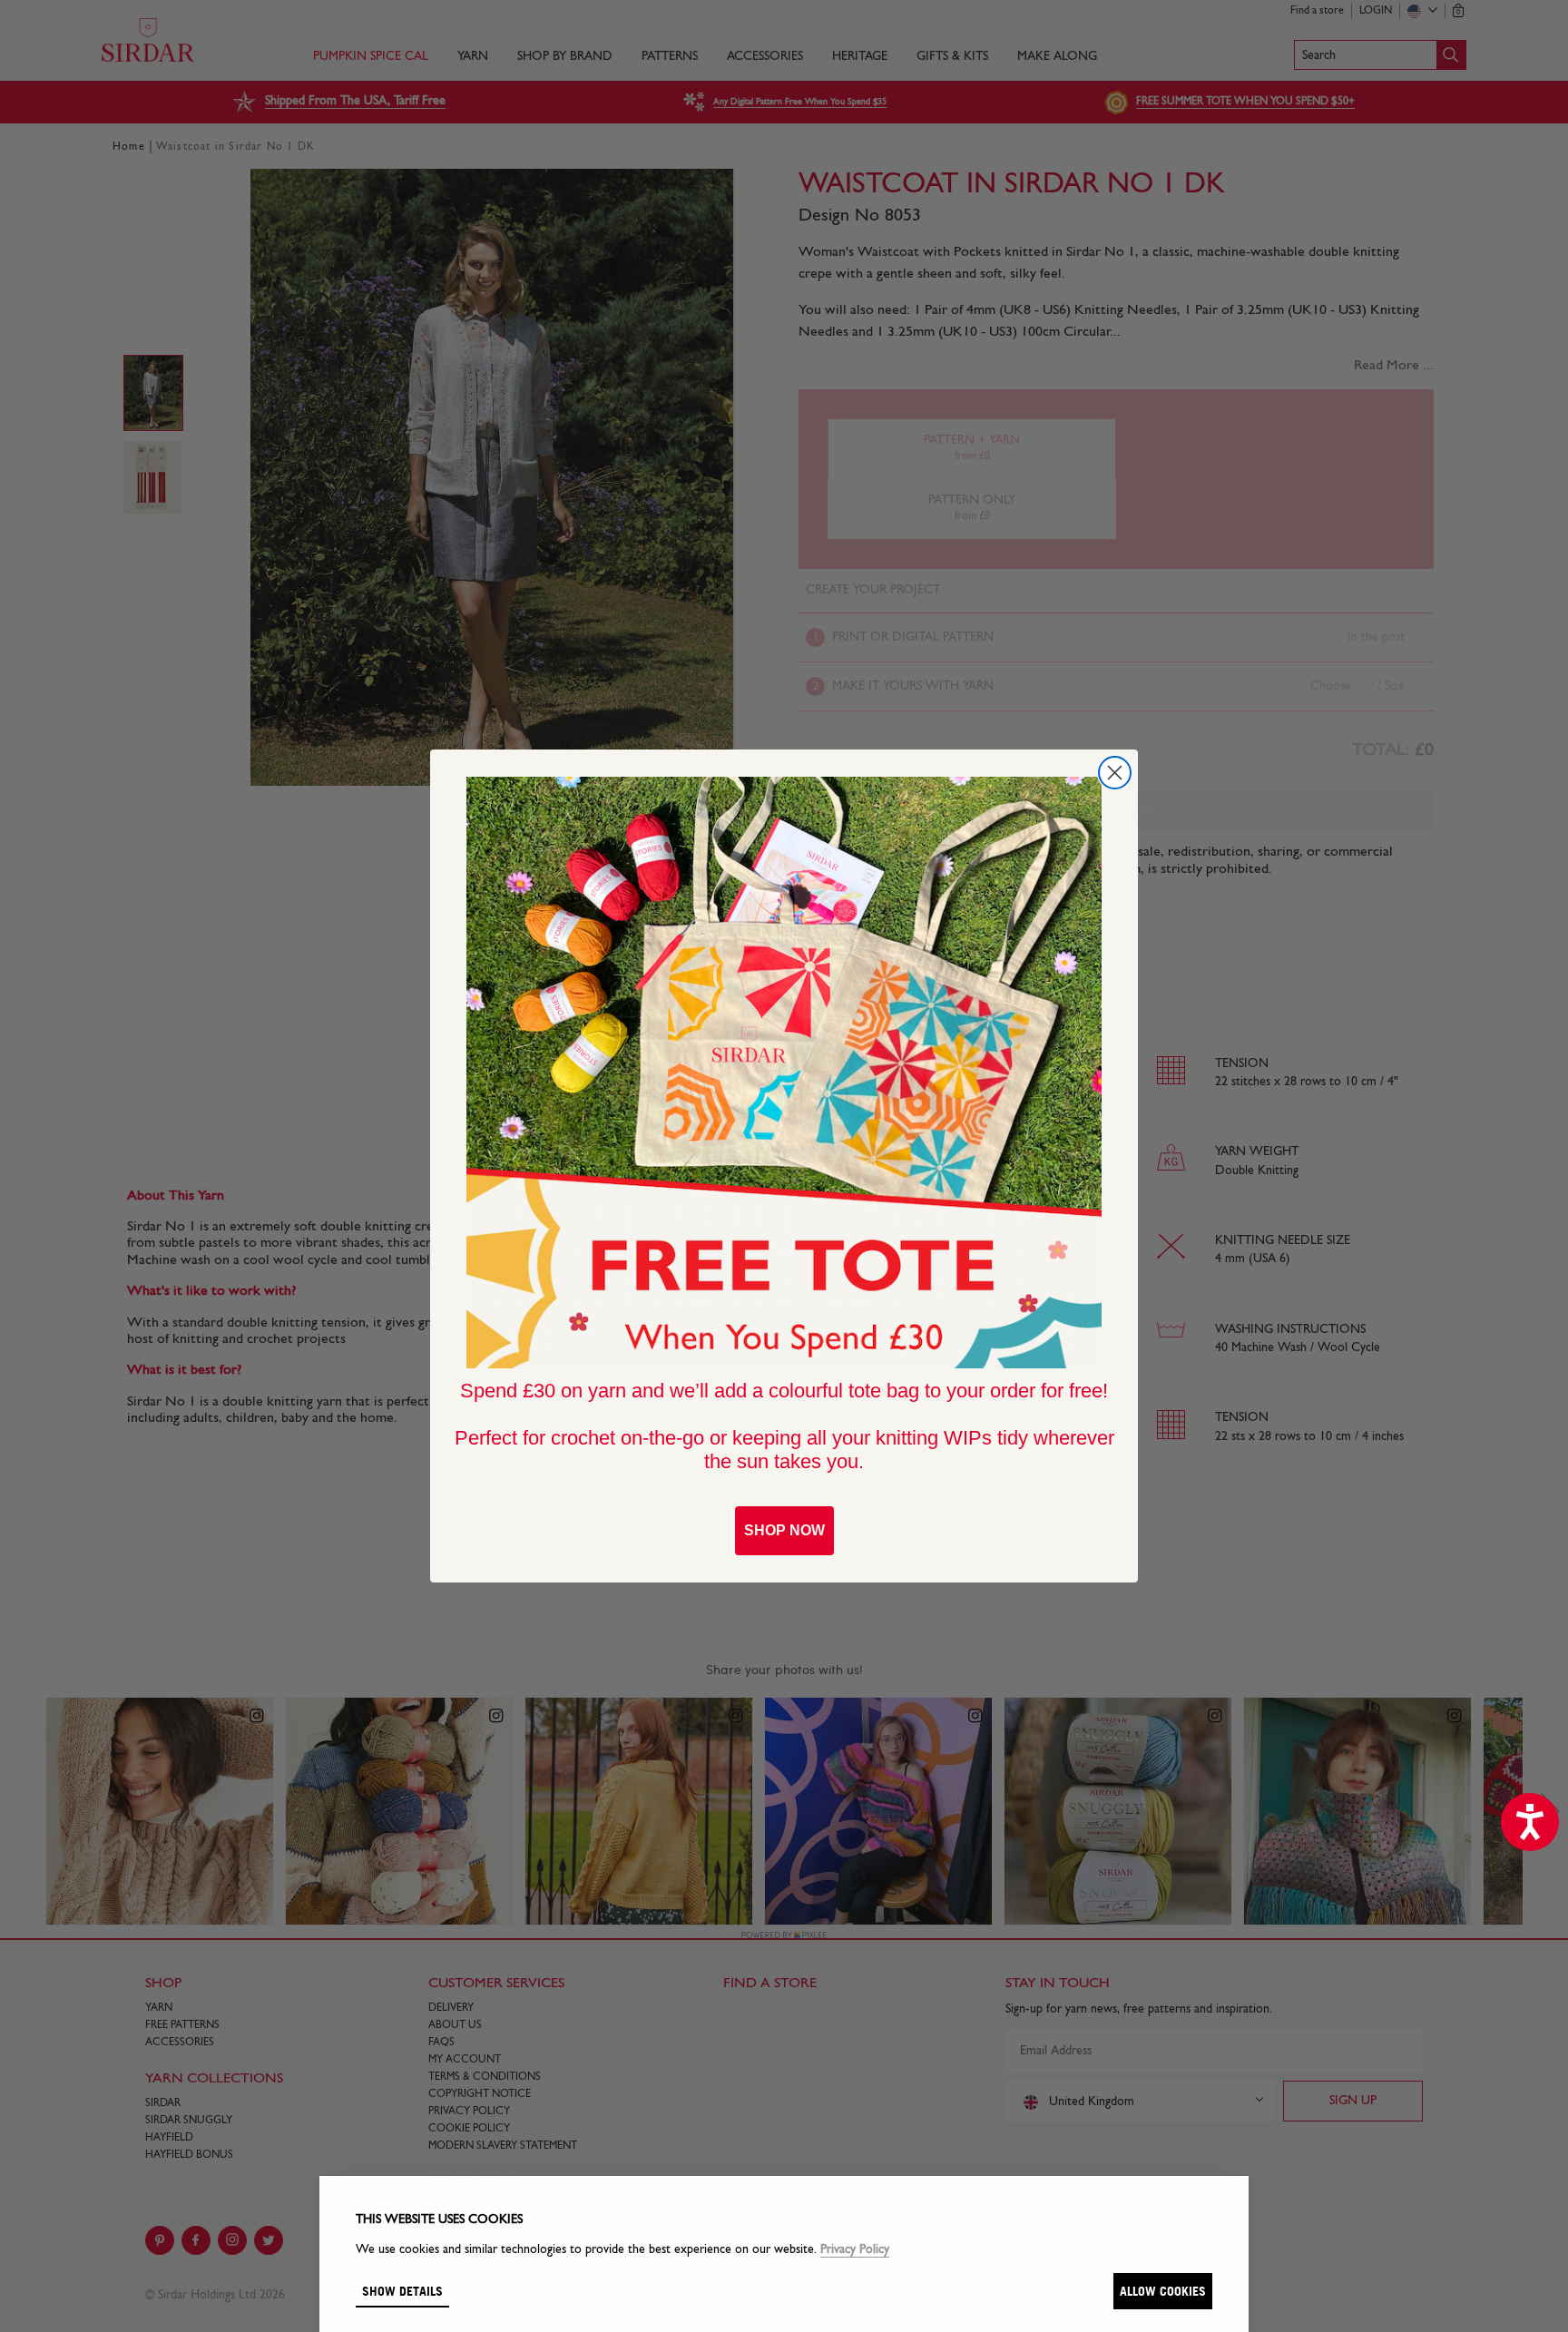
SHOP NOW (784, 1530)
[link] (784, 1073)
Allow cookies (1163, 2291)
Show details (402, 2291)
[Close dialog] (1115, 773)
